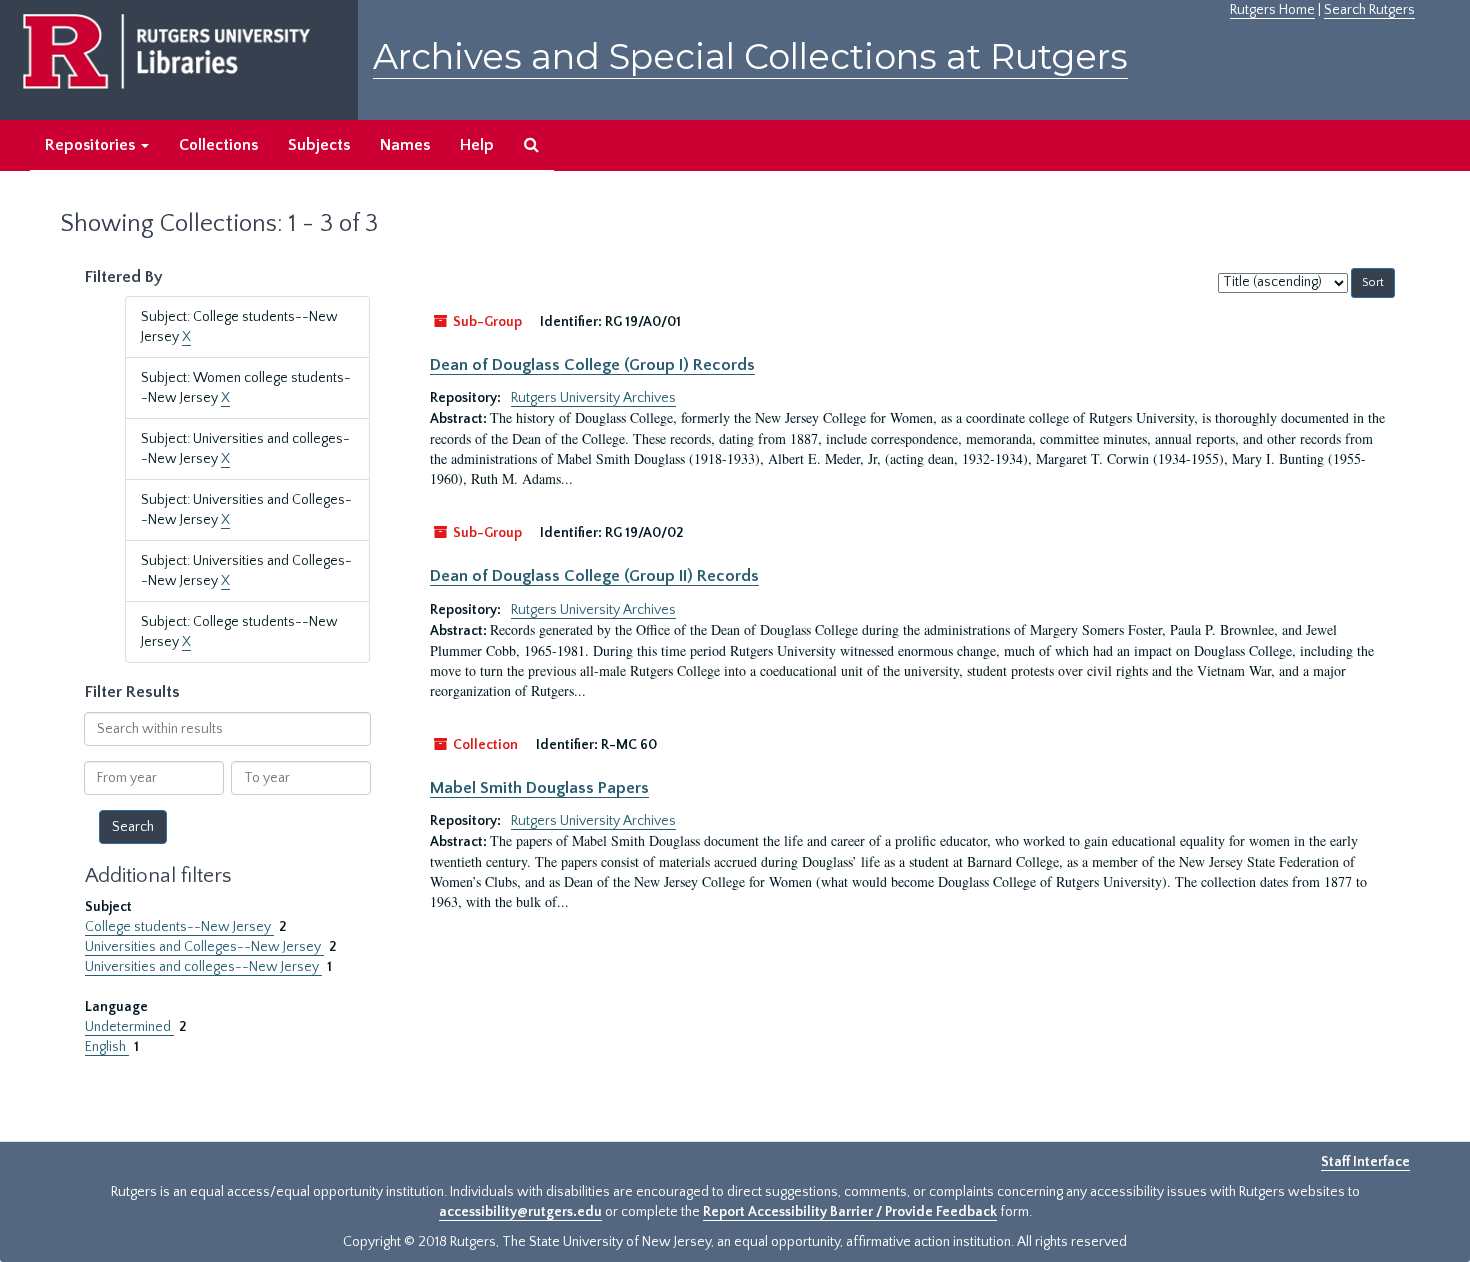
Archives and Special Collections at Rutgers (750, 56)
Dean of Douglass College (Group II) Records (594, 576)
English (107, 1047)
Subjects (319, 145)
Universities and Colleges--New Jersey (204, 947)
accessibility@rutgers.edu (520, 1212)
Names (405, 145)
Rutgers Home (1272, 10)
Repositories (92, 145)
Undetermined (129, 1027)
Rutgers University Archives (593, 398)
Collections (218, 145)
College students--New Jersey (179, 927)
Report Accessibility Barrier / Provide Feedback (850, 1212)
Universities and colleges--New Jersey (203, 967)
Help (477, 145)
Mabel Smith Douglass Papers (539, 788)
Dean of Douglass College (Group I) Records (592, 365)
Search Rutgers (1369, 10)
